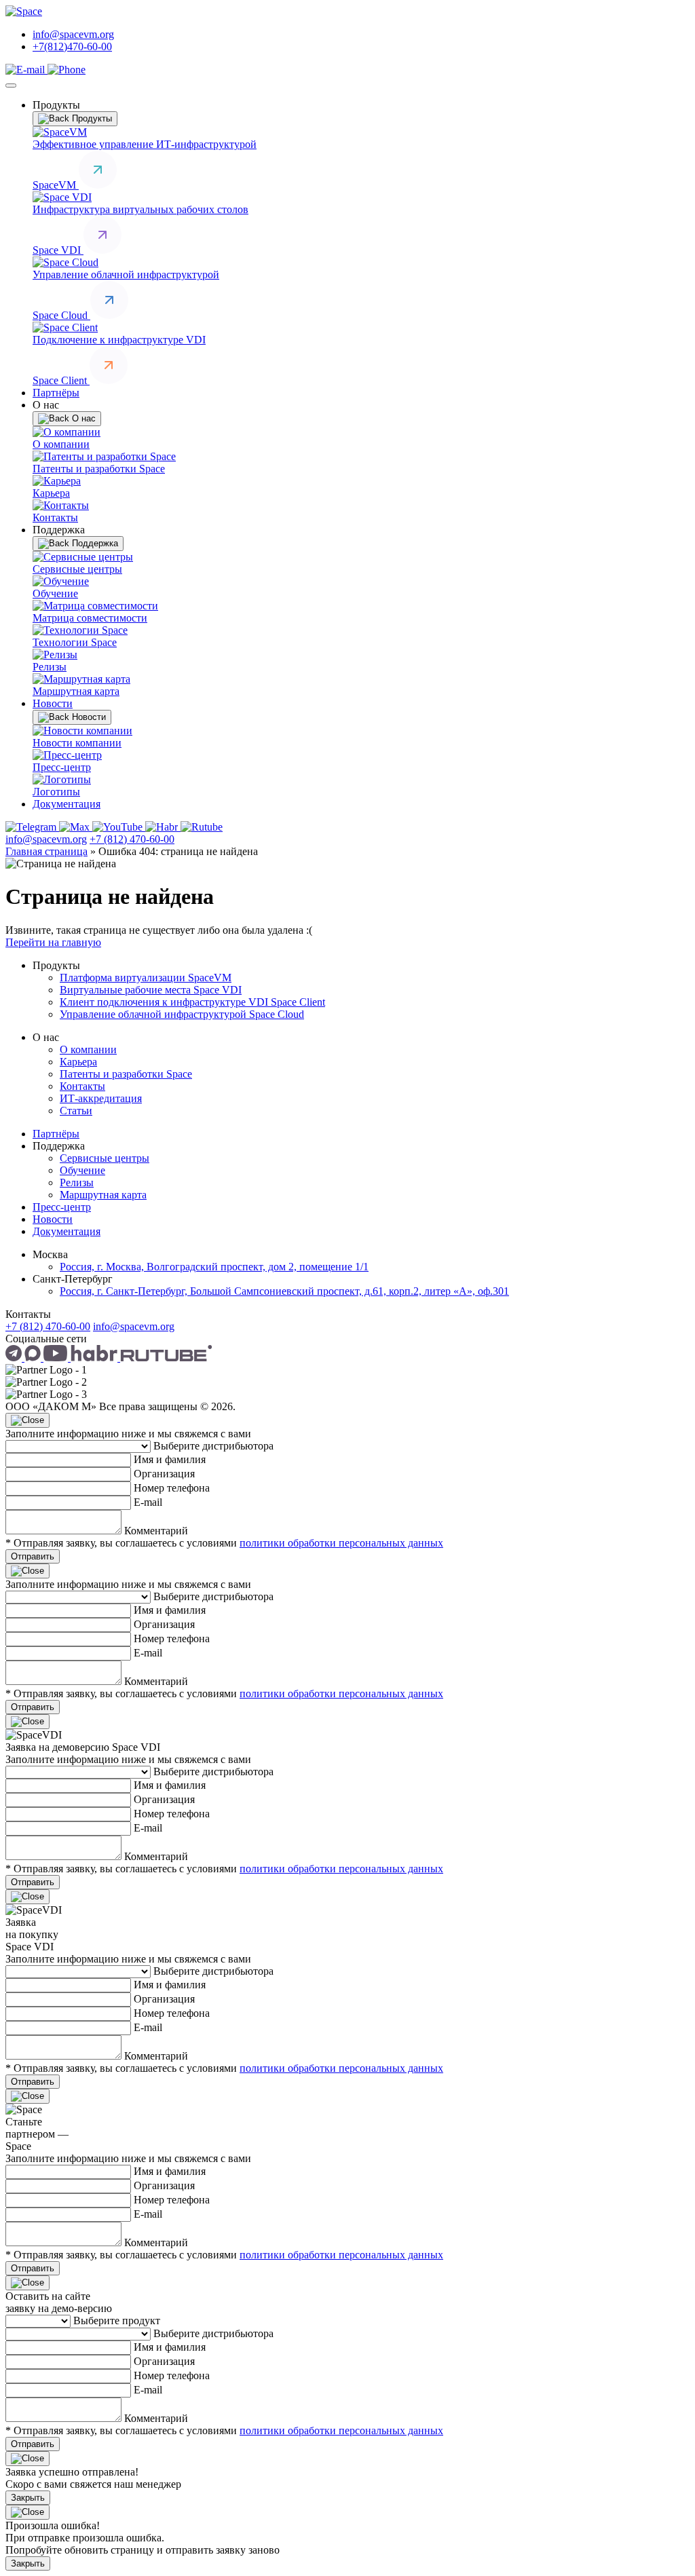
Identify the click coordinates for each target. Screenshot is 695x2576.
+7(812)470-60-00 (72, 46)
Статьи (76, 1111)
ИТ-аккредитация (101, 1098)
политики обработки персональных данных (341, 1543)
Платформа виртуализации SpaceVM (146, 978)
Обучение (82, 1170)
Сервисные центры (105, 1158)
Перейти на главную (53, 942)
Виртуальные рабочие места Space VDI (151, 990)
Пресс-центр (62, 1207)
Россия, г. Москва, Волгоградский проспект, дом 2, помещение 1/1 (214, 1267)
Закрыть (28, 2498)
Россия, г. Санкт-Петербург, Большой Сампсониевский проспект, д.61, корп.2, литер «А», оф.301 (284, 1291)
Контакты (82, 1086)
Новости (53, 703)
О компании (88, 1049)
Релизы (77, 1182)
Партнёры (56, 393)
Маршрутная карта (103, 1195)
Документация (67, 804)
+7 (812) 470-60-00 (132, 839)
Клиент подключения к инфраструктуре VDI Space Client (192, 1002)
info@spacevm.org (73, 34)
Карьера (78, 1062)
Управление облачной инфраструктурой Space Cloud (182, 1014)
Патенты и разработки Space (126, 1074)
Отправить (33, 1556)
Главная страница (46, 851)
